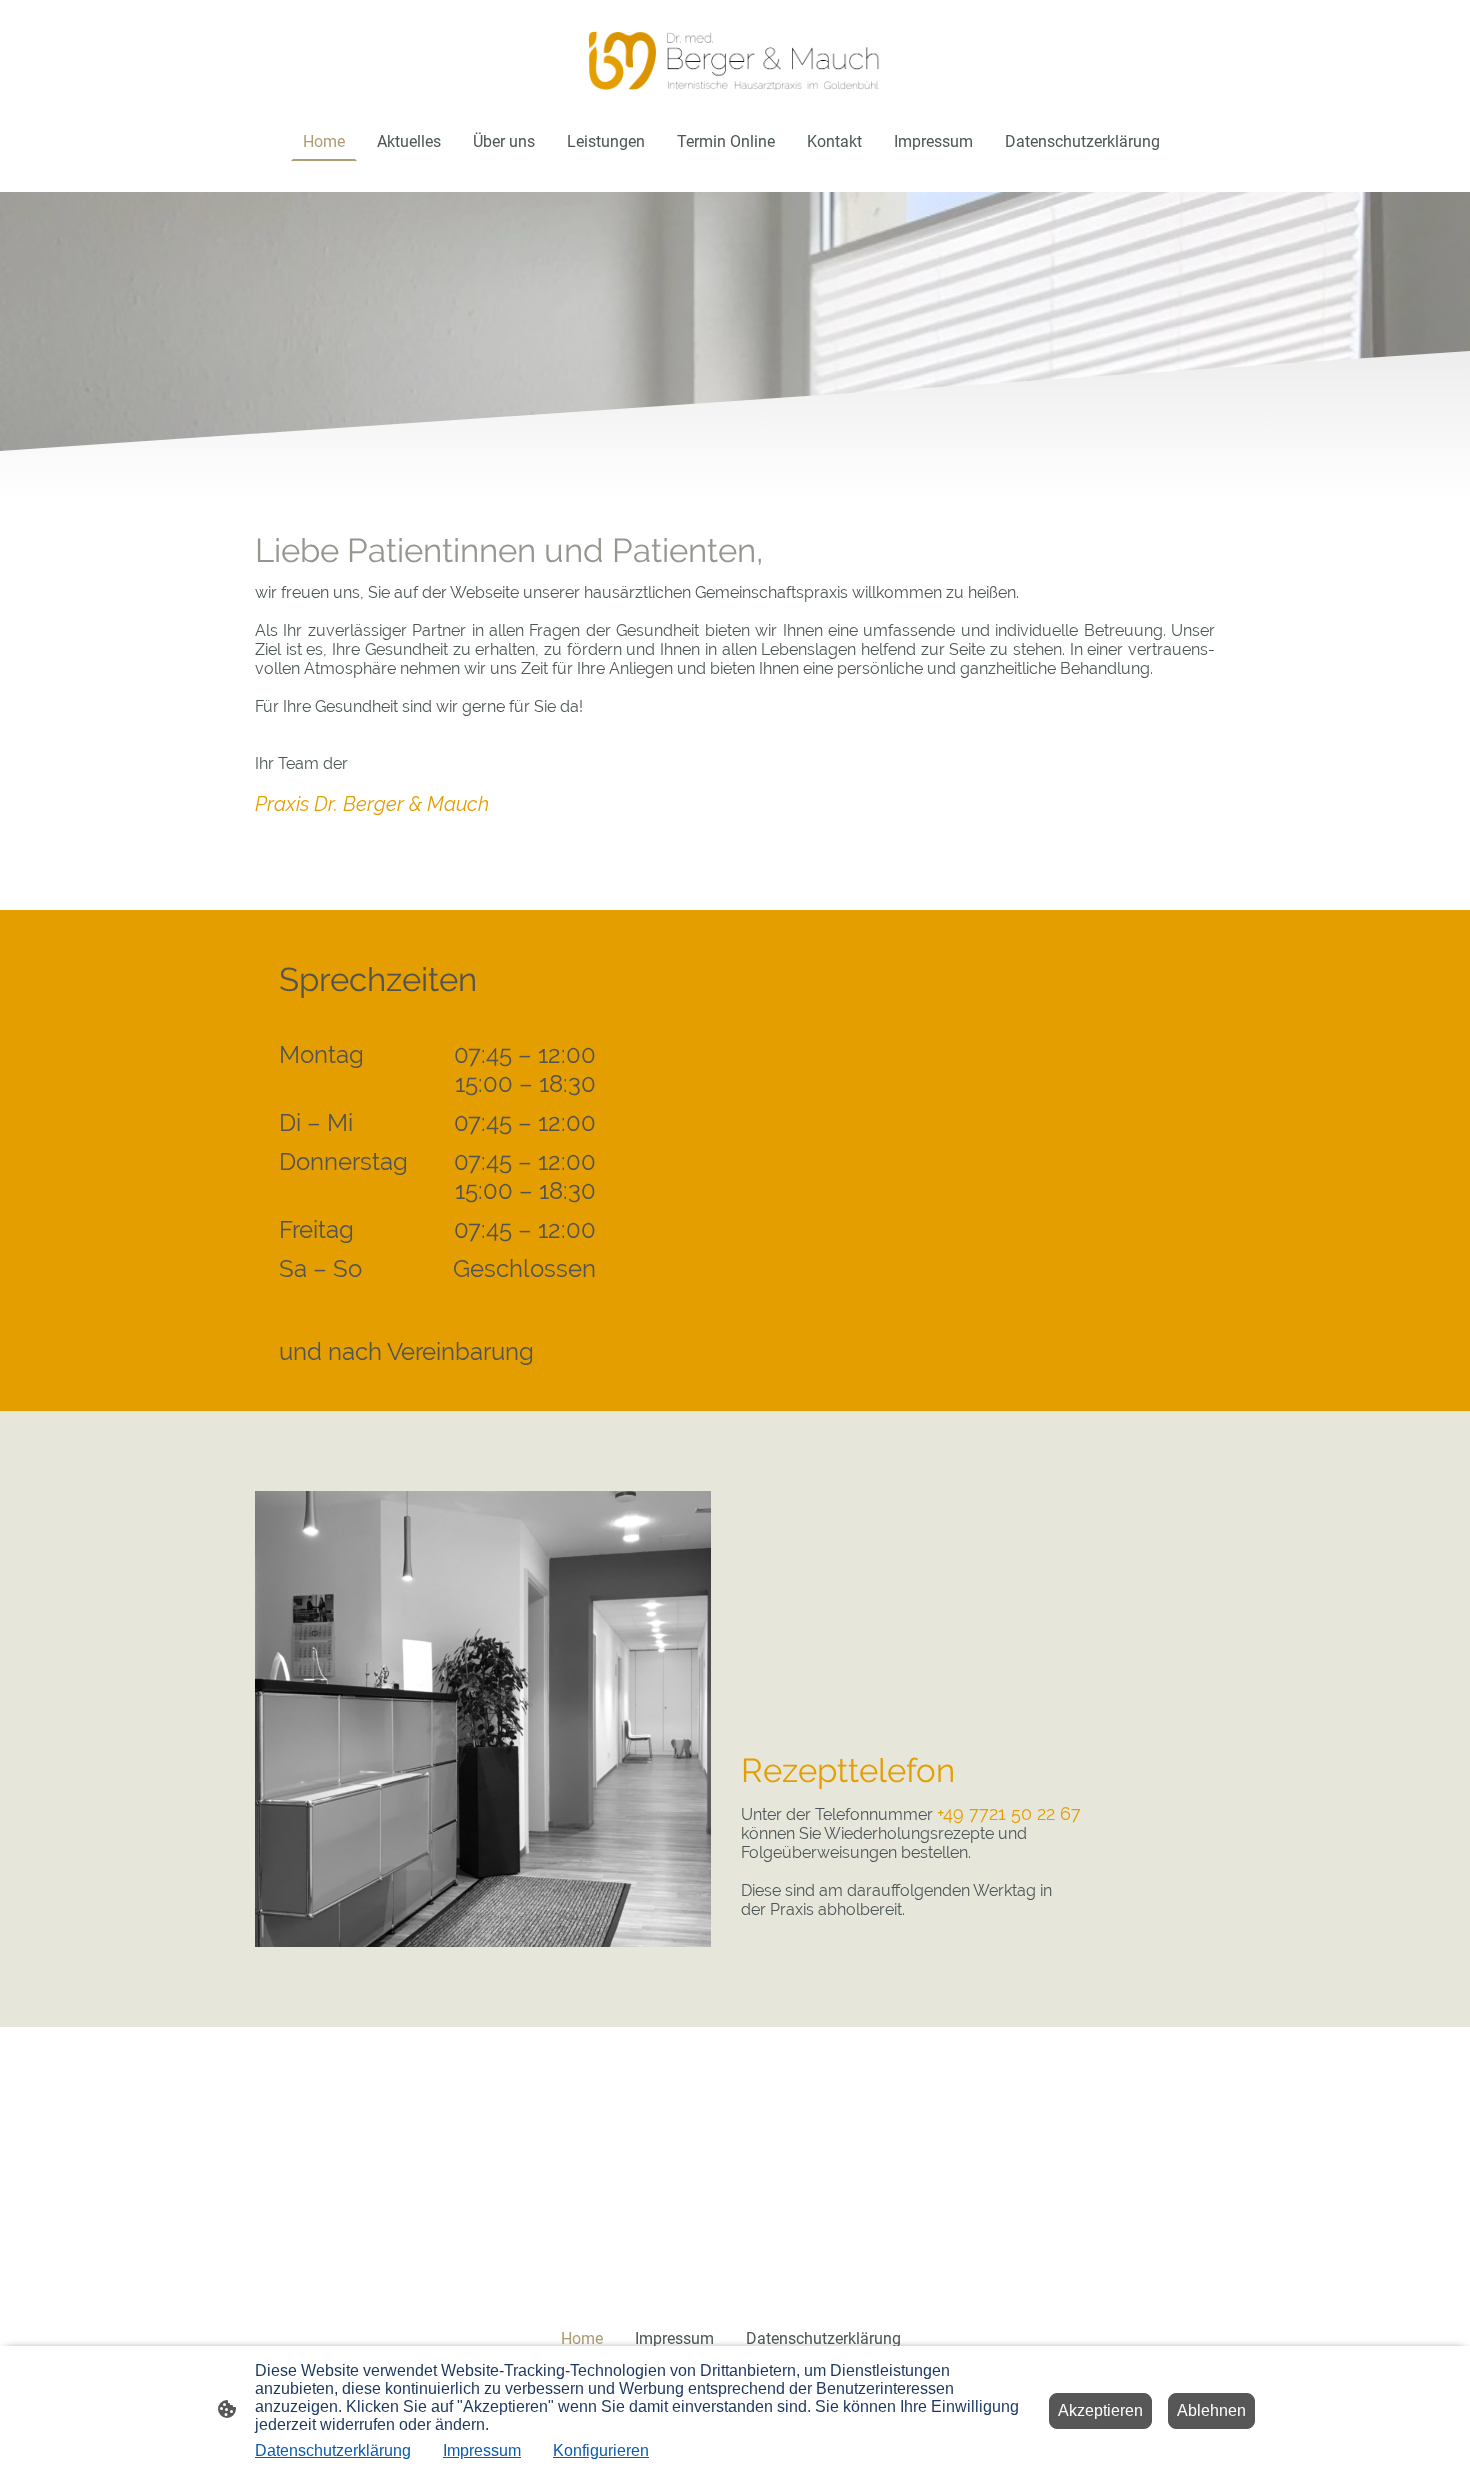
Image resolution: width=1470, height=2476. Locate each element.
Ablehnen (1211, 2410)
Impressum (482, 2450)
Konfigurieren (601, 2450)
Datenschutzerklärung (333, 2450)
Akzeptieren (1100, 2410)
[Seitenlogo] (734, 60)
